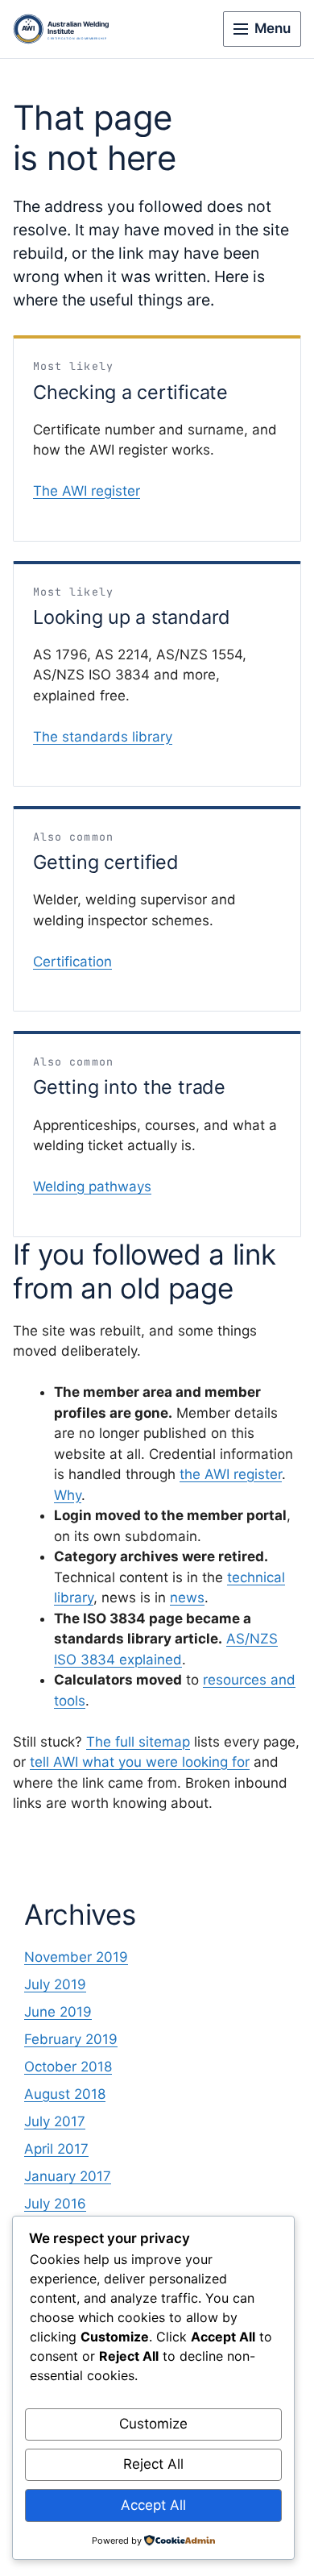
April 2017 (56, 2149)
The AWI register (87, 491)
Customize (153, 2424)
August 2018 (65, 2094)
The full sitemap (138, 1742)
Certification (72, 962)
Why (68, 1495)
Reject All (153, 2464)
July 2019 (55, 1984)
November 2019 (76, 1957)
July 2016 (55, 2204)
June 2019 (58, 2012)
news (187, 1598)
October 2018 (68, 2067)
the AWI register (231, 1474)
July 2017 (55, 2121)
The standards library (103, 737)
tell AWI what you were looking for (140, 1762)
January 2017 (68, 2176)
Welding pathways (92, 1186)
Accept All (153, 2505)
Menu (273, 28)
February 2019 (71, 2039)
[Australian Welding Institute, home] (73, 29)
